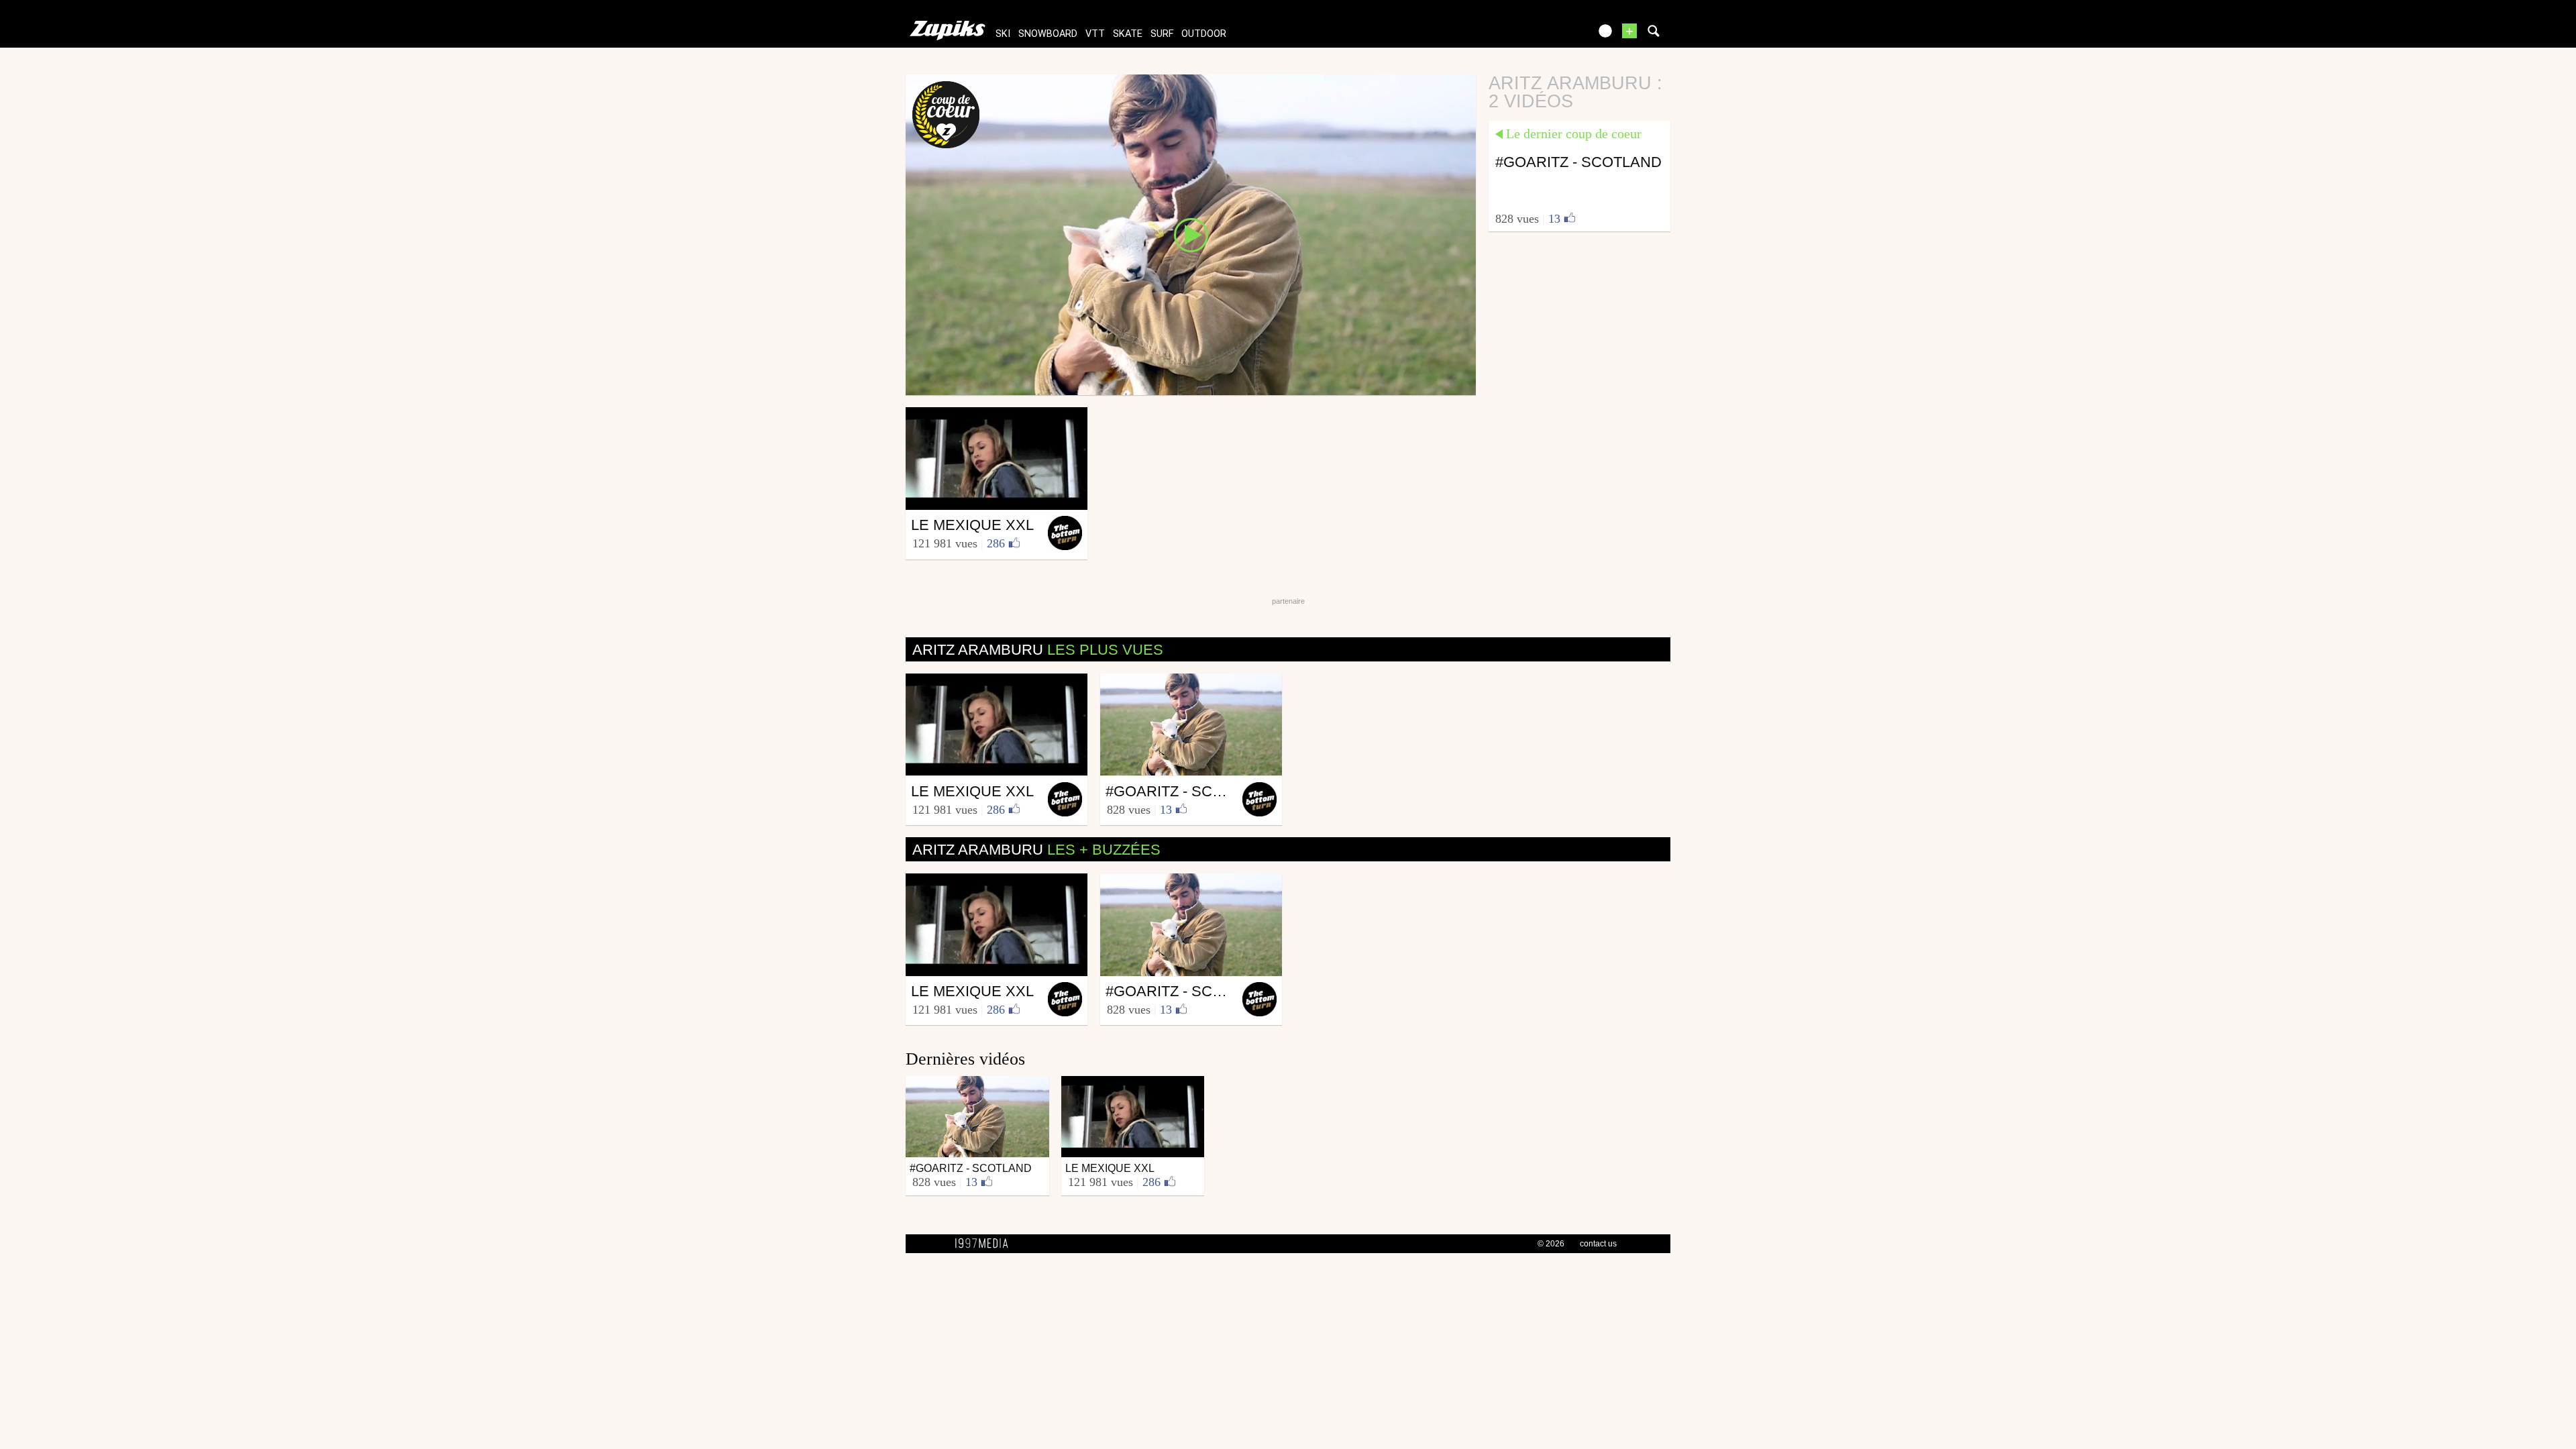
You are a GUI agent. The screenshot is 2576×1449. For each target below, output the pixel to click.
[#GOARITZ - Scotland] (1191, 234)
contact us (1598, 1244)
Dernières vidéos (965, 1059)
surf (1162, 34)
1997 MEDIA (985, 1244)
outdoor (1204, 34)
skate (1128, 34)
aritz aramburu (1038, 650)
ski (1003, 34)
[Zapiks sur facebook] (1551, 35)
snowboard (1048, 34)
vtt (1095, 34)
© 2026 (1551, 1244)
